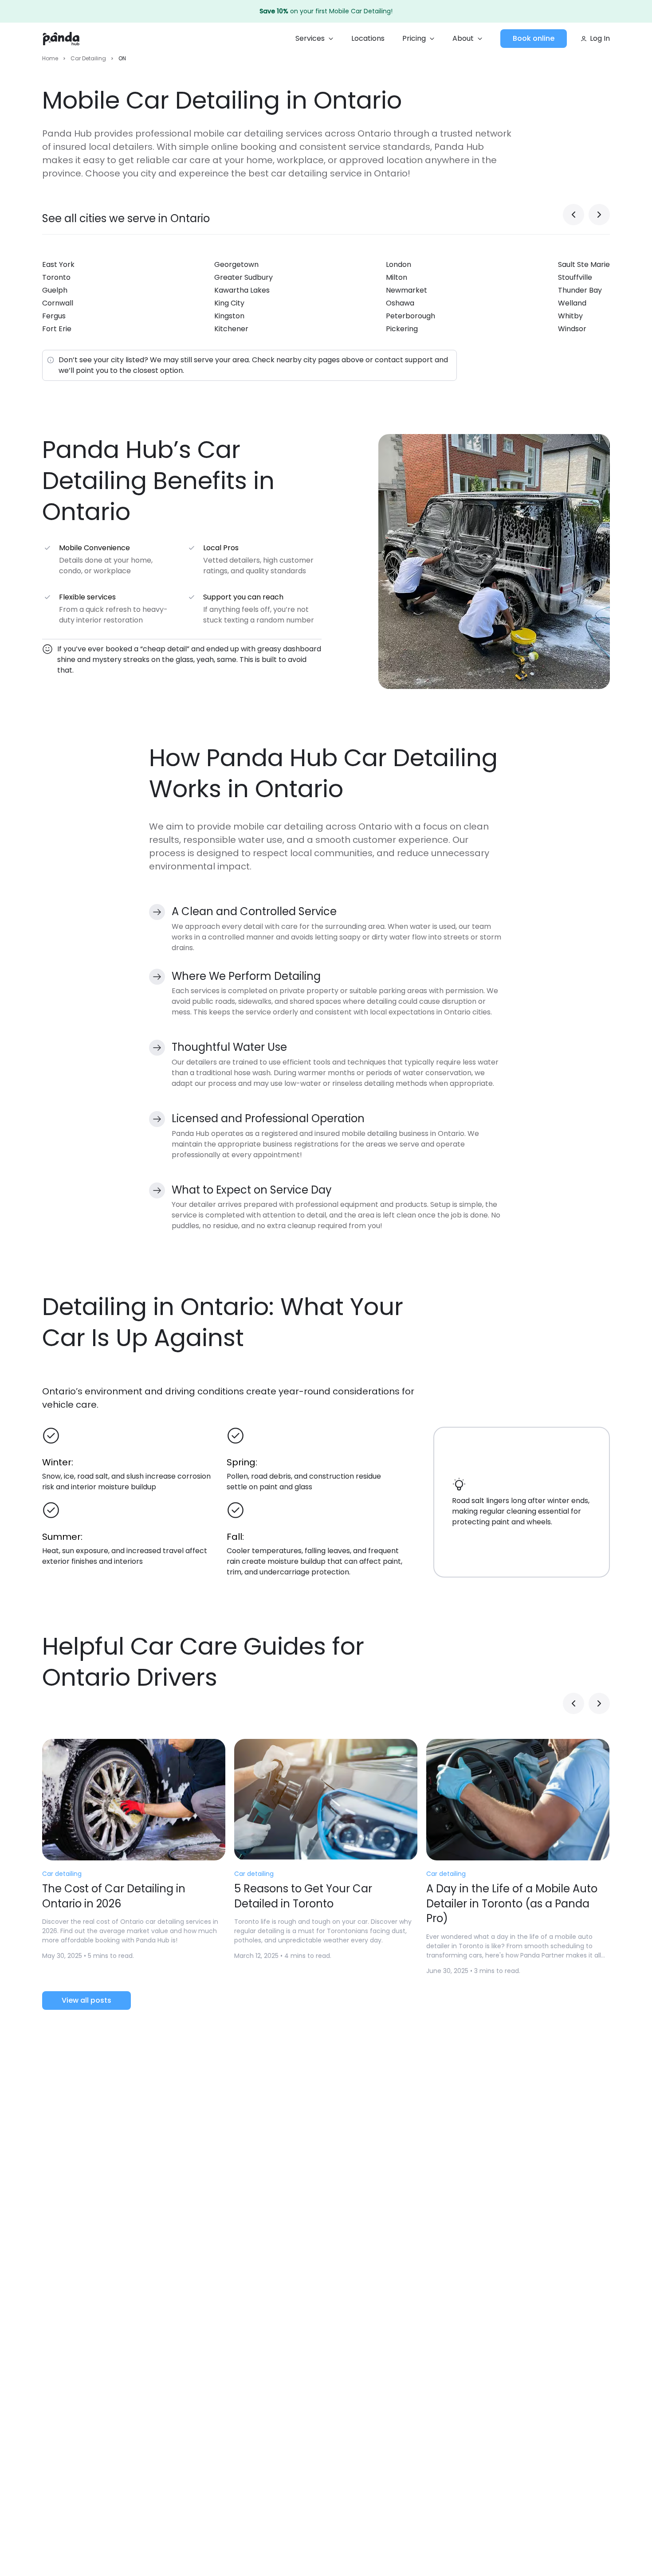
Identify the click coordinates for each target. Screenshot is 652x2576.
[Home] (61, 39)
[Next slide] (599, 215)
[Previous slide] (573, 215)
